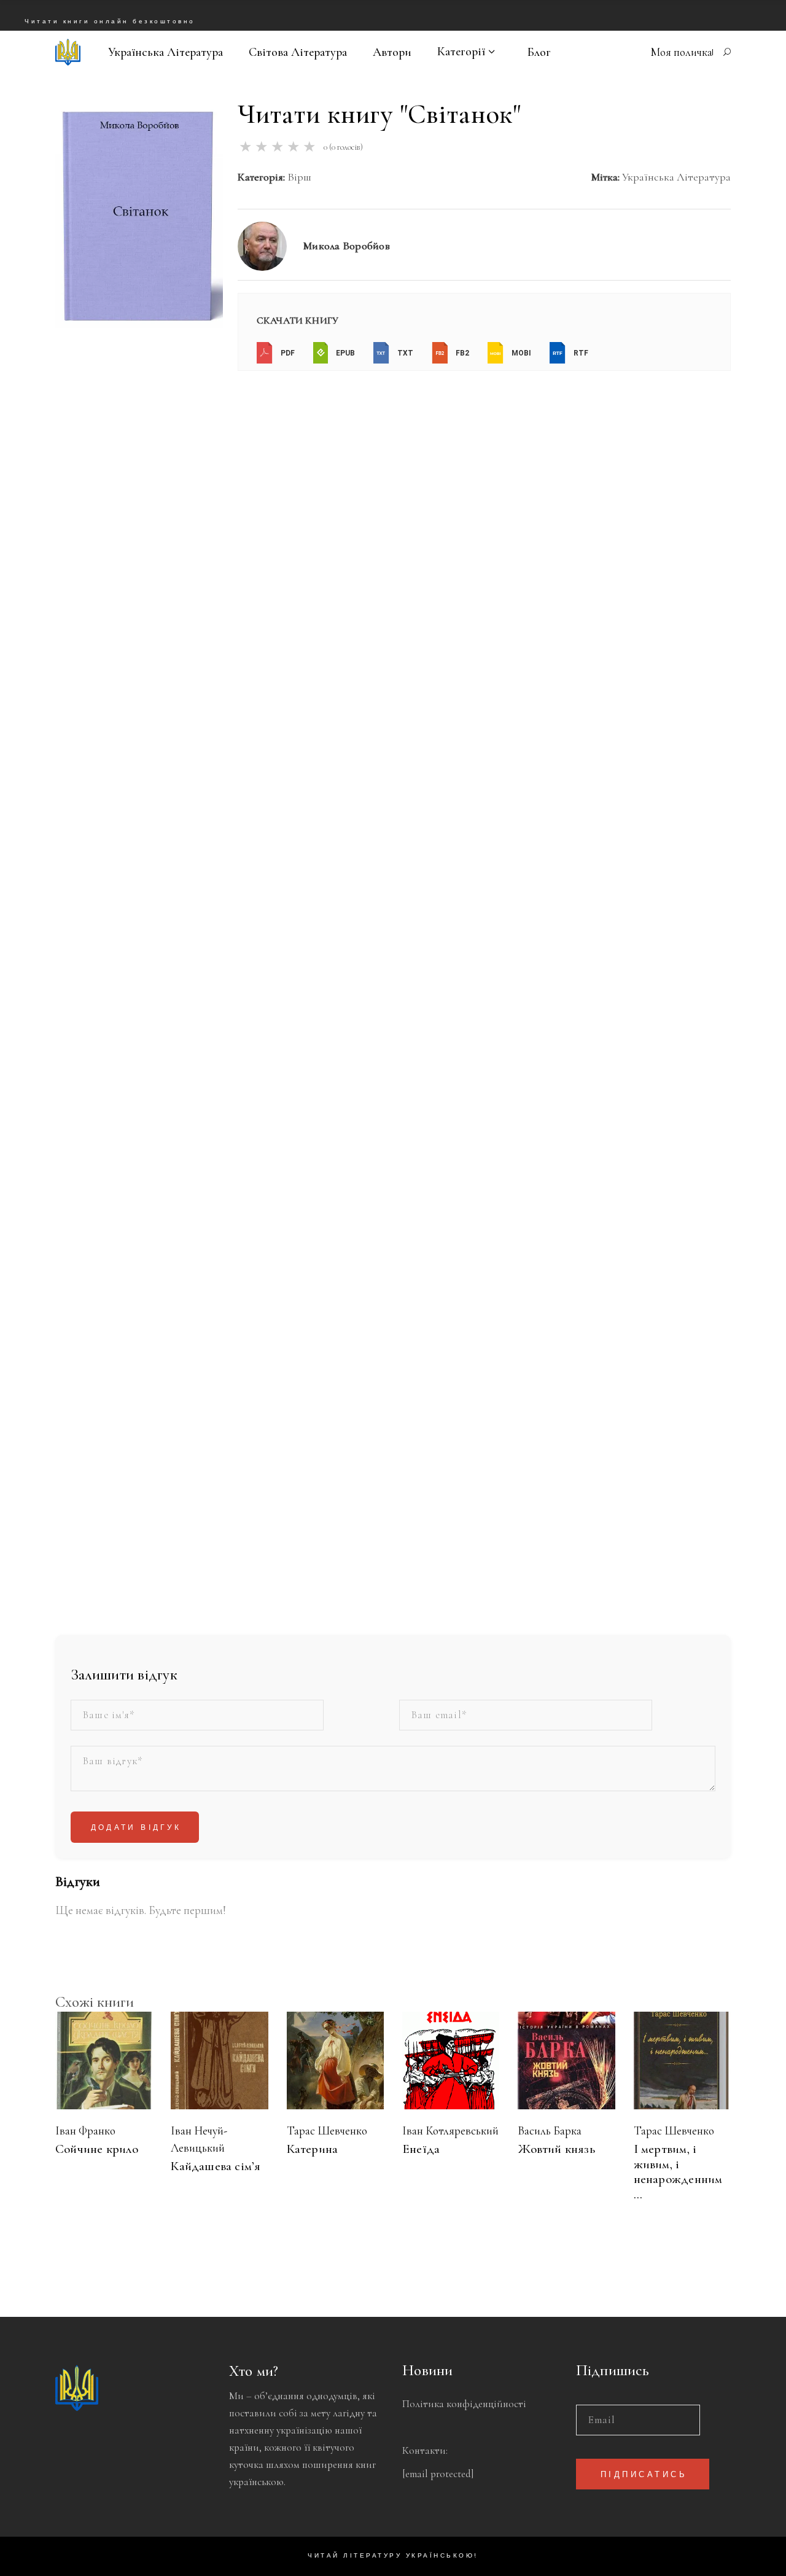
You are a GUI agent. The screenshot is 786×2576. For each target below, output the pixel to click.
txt (404, 353)
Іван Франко (85, 2130)
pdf (287, 353)
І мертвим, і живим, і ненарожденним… (678, 2172)
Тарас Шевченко (327, 2130)
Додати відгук (136, 1828)
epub (344, 353)
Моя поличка (681, 52)
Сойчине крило (97, 2149)
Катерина (313, 2149)
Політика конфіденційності (464, 2404)
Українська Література (676, 177)
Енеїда (421, 2149)
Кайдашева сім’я (216, 2166)
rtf (580, 353)
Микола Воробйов (346, 246)
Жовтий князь (556, 2149)
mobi (520, 353)
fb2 (461, 353)
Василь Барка (550, 2130)
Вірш (299, 177)
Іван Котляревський (450, 2130)
